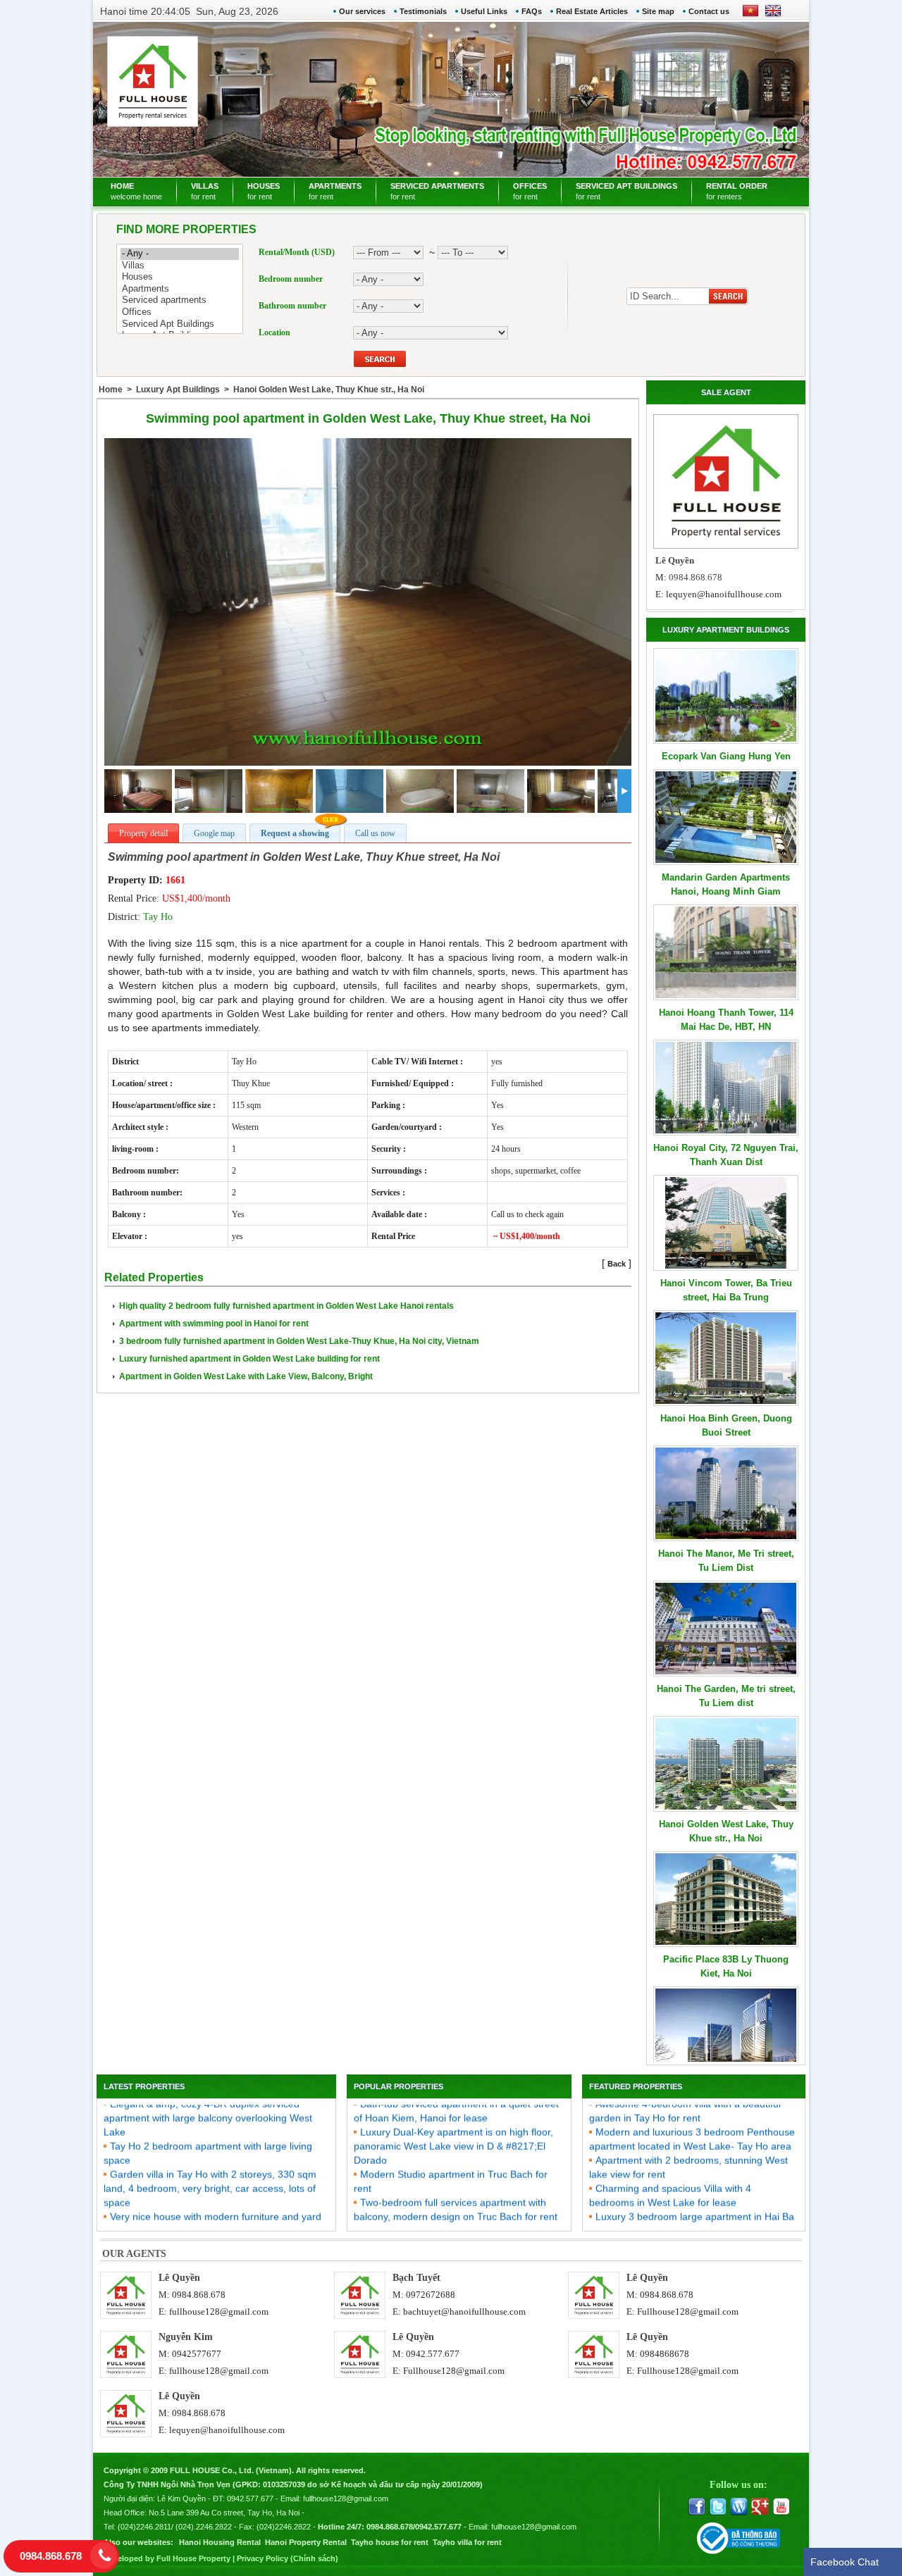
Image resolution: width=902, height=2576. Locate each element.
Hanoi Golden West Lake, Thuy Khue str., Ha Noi (329, 390)
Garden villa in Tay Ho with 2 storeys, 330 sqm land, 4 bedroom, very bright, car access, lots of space (210, 2165)
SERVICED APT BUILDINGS (626, 191)
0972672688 (431, 2295)
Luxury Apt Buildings (178, 390)
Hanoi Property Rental (306, 2542)
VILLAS (205, 191)
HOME (136, 191)
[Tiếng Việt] (750, 15)
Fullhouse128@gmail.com (688, 2311)
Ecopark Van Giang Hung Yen (726, 756)
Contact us (709, 11)
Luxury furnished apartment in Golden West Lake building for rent (249, 1359)
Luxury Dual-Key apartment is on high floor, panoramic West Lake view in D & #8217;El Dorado (453, 2123)
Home (111, 390)
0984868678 (665, 2354)
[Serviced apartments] (180, 300)
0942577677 (197, 2354)
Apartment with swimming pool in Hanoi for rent (214, 1324)
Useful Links (484, 11)
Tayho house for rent (390, 2542)
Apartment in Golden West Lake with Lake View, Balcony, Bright (246, 1376)
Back (617, 1264)
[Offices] (180, 312)
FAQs (532, 11)
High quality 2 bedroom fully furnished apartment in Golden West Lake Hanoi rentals (286, 1306)
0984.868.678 (199, 2295)
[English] (770, 15)
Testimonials (423, 11)
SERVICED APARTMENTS (437, 191)
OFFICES (530, 191)
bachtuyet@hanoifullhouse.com (464, 2311)
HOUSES (264, 191)
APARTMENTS (335, 191)
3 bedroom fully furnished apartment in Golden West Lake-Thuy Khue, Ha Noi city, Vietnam (299, 1341)
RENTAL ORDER (737, 191)
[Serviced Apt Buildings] (180, 324)
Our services (362, 11)
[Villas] (180, 266)
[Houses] (180, 277)
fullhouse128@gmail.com (219, 2311)
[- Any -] (180, 254)
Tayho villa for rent (467, 2542)
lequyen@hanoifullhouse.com (724, 594)
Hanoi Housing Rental (220, 2542)
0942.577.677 (433, 2354)
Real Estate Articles (592, 11)
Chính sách (314, 2558)
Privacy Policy (262, 2558)
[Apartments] (180, 289)
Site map (658, 11)
